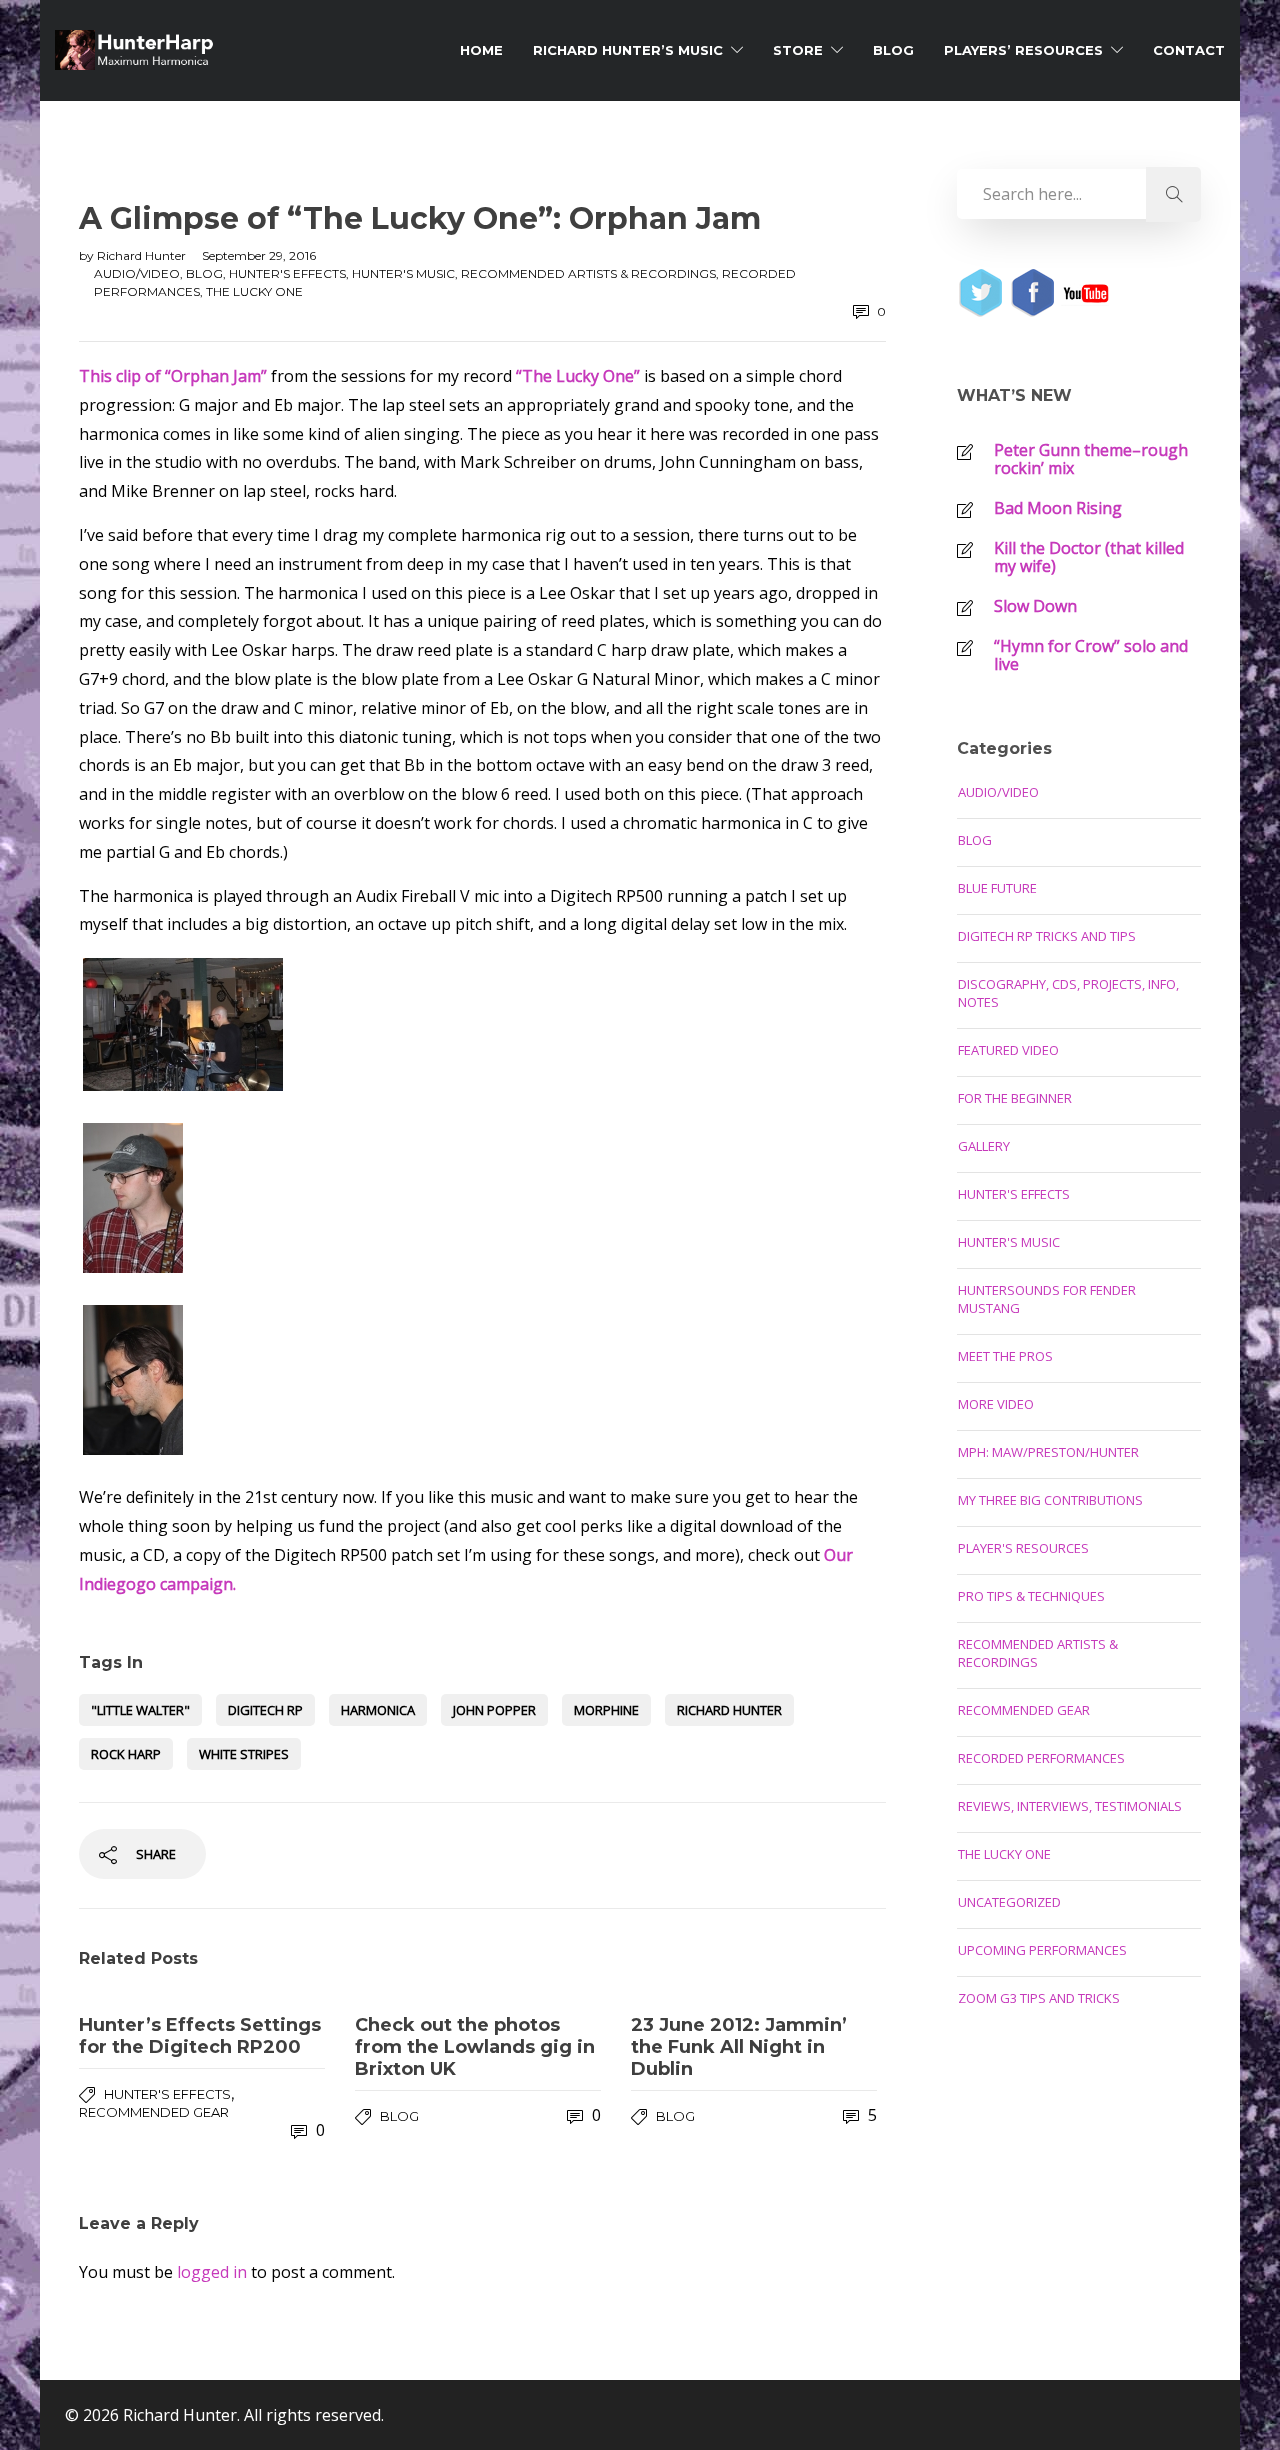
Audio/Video (137, 273)
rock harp (126, 1754)
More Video (996, 1404)
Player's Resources (1023, 1548)
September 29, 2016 (259, 255)
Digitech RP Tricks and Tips (1047, 936)
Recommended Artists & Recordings (588, 273)
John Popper (494, 1710)
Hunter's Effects (287, 273)
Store (798, 50)
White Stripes (244, 1754)
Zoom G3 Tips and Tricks (1039, 1998)
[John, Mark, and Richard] (482, 1024)
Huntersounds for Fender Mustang (1047, 1299)
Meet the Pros (1005, 1356)
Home (481, 50)
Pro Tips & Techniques (1031, 1596)
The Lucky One (254, 291)
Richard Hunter (143, 255)
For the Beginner (1015, 1098)
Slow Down (1035, 606)
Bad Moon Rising (1058, 508)
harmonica (378, 1710)
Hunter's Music (403, 273)
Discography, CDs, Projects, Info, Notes (1068, 993)
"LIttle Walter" (140, 1710)
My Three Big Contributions (1050, 1500)
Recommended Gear (154, 2112)
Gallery (984, 1146)
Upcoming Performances (1042, 1950)
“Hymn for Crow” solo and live (1091, 655)
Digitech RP (265, 1710)
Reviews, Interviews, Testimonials (1070, 1806)
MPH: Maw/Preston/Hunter (1048, 1452)
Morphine (606, 1710)
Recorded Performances (1041, 1758)
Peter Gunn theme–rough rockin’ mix (1091, 459)
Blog (893, 50)
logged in (212, 2272)
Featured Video (1008, 1050)
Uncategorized (1009, 1902)
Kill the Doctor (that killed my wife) (1089, 557)
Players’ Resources (1023, 50)
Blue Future (997, 888)
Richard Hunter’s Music (628, 50)
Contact (1189, 50)
